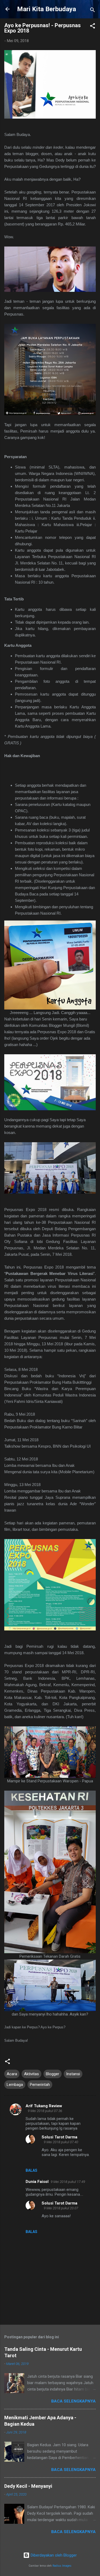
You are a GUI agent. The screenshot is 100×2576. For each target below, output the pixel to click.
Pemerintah (40, 2085)
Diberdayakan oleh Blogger (53, 2555)
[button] (93, 27)
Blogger (53, 2074)
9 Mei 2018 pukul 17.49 (68, 2182)
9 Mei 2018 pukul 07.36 (45, 2111)
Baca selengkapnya (73, 2401)
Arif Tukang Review (44, 2106)
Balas (31, 2170)
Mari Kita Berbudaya (47, 9)
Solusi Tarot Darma (59, 2137)
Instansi (73, 2074)
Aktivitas (31, 2074)
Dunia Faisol (37, 2182)
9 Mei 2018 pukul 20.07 (61, 2208)
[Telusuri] (93, 11)
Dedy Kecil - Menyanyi (28, 2486)
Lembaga (15, 2085)
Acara (12, 2074)
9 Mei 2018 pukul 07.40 (61, 2142)
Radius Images (62, 2566)
